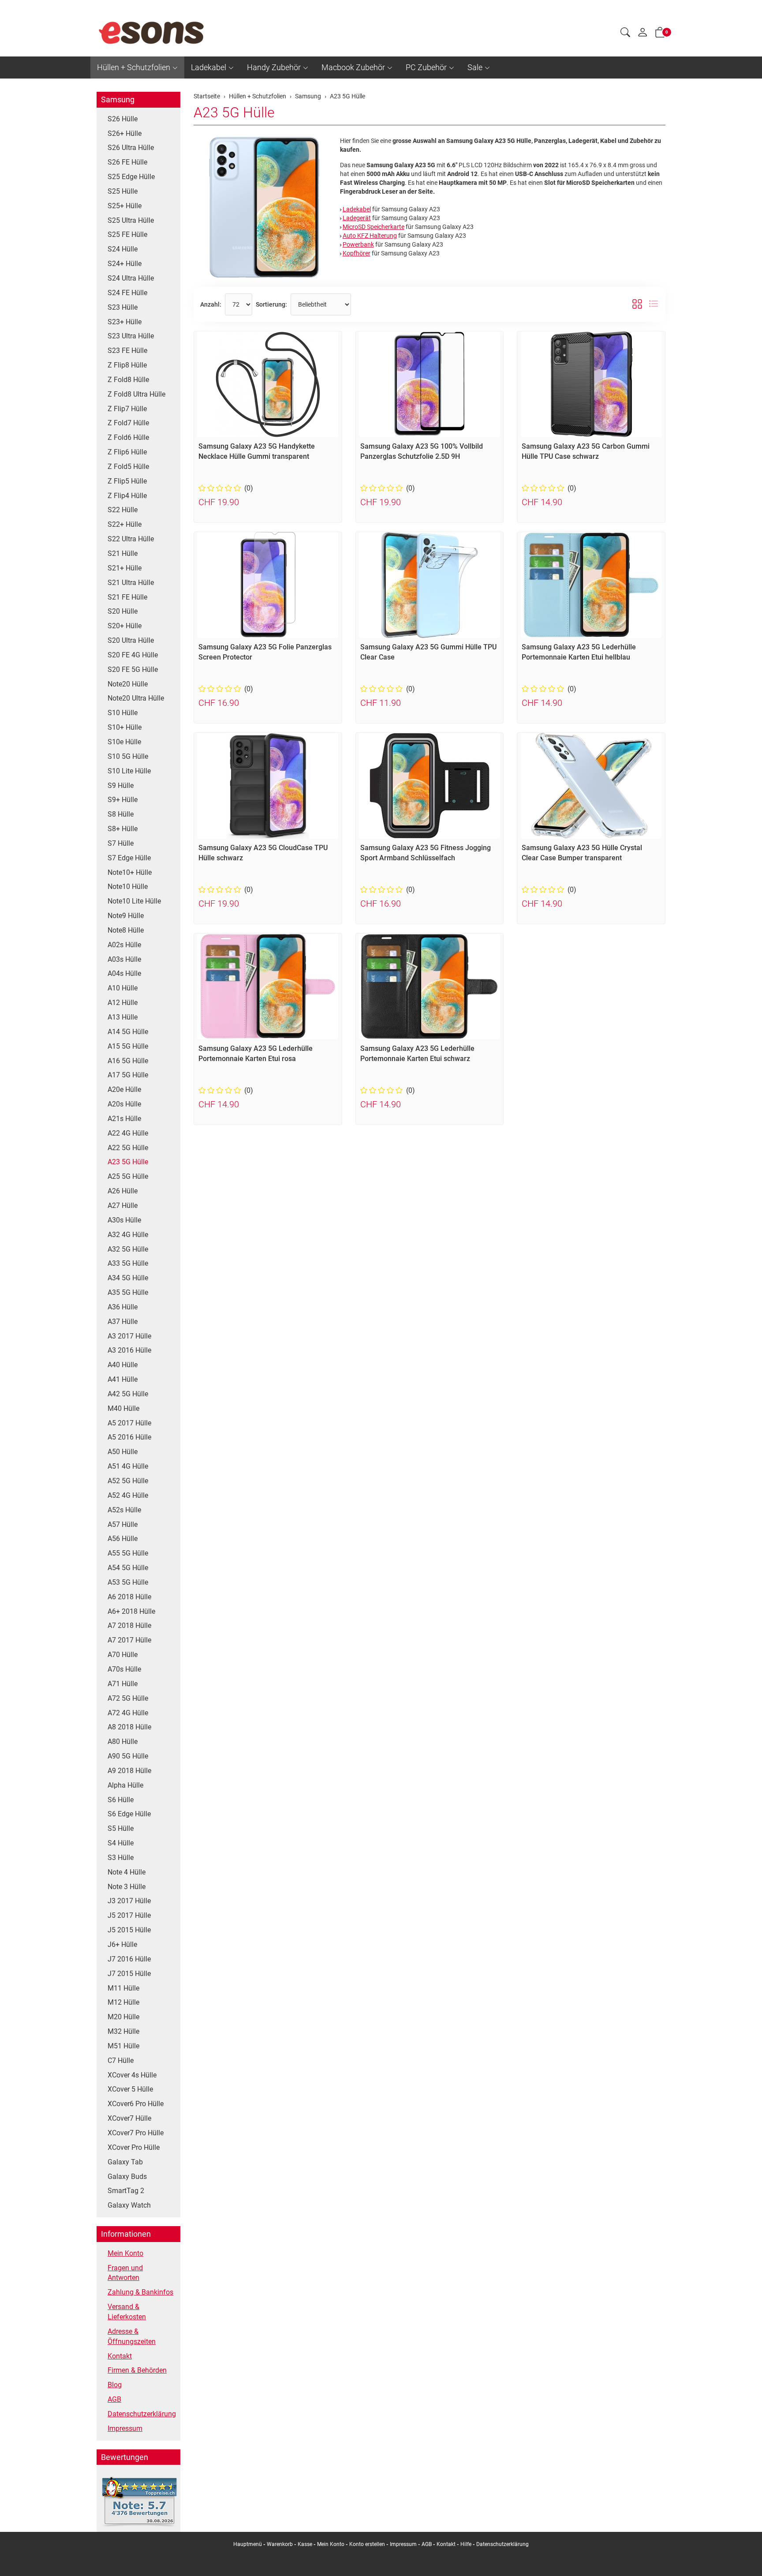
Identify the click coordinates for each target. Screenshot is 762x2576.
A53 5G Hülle (128, 1582)
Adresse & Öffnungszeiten (132, 2336)
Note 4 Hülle (127, 1872)
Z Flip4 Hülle (127, 496)
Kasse (305, 2544)
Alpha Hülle (125, 1785)
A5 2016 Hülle (129, 1437)
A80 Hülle (123, 1742)
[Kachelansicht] (637, 304)
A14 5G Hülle (128, 1032)
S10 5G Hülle (128, 756)
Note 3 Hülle (127, 1887)
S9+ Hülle (123, 800)
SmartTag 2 (126, 2191)
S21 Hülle (123, 553)
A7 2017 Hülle (129, 1640)
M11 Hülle (123, 1988)
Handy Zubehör (274, 67)
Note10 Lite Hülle (134, 901)
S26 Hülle (123, 119)
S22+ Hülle (125, 524)
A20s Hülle (124, 1104)
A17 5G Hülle (128, 1075)
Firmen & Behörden (137, 2370)
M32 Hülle (123, 2031)
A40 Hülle (123, 1365)
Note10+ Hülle (130, 872)
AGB (114, 2399)
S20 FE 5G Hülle (133, 669)
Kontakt (120, 2356)
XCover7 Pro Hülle (136, 2133)
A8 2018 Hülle (129, 1727)
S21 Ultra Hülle (131, 583)
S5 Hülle (121, 1828)
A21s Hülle (124, 1119)
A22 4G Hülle (128, 1133)
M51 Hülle (123, 2046)
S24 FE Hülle (127, 293)
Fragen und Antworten (125, 2273)
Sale (475, 67)
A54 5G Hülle (128, 1568)
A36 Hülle (123, 1307)
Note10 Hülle (128, 887)
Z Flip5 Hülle (127, 481)
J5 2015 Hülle (129, 1930)
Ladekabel (209, 67)
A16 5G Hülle (128, 1061)
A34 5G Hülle (128, 1278)
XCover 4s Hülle (132, 2075)
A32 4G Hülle (128, 1235)
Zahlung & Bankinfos (140, 2292)
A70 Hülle (123, 1655)
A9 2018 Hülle (129, 1771)
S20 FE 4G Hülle (133, 655)
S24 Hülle (123, 249)
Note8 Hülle (126, 930)
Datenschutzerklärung (142, 2414)
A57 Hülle (123, 1524)
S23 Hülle (123, 307)
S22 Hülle (123, 510)
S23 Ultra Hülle (131, 336)
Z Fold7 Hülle (128, 423)
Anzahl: (211, 304)
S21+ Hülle (125, 568)
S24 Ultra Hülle (131, 278)
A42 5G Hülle (128, 1394)
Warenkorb (280, 2544)
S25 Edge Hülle (131, 177)
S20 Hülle (123, 611)
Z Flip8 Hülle (127, 365)
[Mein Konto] (642, 34)
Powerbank (358, 244)
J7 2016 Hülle (129, 1959)
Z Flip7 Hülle (127, 409)
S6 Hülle (121, 1800)
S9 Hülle (121, 786)
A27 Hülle (123, 1206)
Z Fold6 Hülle (128, 437)
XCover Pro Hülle (134, 2147)
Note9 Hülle (126, 916)
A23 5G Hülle (234, 112)
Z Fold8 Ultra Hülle (136, 394)
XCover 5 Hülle (130, 2089)
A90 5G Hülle (128, 1756)
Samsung (118, 99)
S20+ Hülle (125, 626)
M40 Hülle (123, 1408)
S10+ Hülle (125, 727)
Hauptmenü (248, 2544)
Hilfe (466, 2544)
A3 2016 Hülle (129, 1350)
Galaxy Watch (129, 2205)
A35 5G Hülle (128, 1292)
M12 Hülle (123, 2002)
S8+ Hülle (123, 829)
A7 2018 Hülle (129, 1625)
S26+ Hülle (125, 133)
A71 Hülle (123, 1684)
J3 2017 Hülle (129, 1901)
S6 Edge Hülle (129, 1814)
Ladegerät (357, 218)
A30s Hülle (124, 1220)
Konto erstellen (367, 2544)
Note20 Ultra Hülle (136, 698)
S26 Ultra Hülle (131, 148)
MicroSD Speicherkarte (374, 227)
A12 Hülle (123, 1003)
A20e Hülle (124, 1089)
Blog (115, 2385)
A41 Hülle (123, 1379)
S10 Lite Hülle (129, 771)
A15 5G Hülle (128, 1046)
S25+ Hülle (125, 206)
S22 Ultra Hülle (131, 539)
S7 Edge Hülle (129, 858)
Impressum (125, 2428)
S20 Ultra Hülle (131, 640)
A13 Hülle (123, 1017)
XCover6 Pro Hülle (136, 2104)
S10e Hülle (124, 742)
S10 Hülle (123, 713)
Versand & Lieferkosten (127, 2312)
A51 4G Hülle (128, 1466)
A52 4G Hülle (128, 1495)
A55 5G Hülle (128, 1553)
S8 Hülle (121, 814)
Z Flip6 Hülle (127, 452)
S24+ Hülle (125, 264)
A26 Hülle (123, 1191)
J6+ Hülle (122, 1944)
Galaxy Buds (127, 2177)
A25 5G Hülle (128, 1176)
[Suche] (625, 34)
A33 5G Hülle (128, 1263)
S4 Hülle (121, 1843)
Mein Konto (125, 2253)
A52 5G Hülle (128, 1481)
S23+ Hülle (125, 322)
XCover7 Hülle (129, 2118)
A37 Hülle (123, 1322)
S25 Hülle (123, 191)
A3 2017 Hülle (129, 1336)
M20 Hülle (123, 2017)
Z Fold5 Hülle (128, 467)
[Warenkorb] (660, 34)
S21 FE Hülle (127, 597)
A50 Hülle (123, 1452)
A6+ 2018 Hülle (131, 1611)
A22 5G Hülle (128, 1148)
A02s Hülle (124, 945)
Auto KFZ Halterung (370, 236)
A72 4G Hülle (128, 1713)
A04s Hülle (124, 973)
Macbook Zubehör (353, 67)
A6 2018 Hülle (129, 1597)
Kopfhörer (357, 253)
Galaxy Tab (125, 2162)
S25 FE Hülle (127, 234)
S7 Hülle (121, 843)
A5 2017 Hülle (129, 1423)
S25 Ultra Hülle (131, 220)
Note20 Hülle (128, 684)
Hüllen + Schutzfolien (134, 67)
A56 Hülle (123, 1539)
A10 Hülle (123, 988)
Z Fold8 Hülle (128, 380)
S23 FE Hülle (127, 351)
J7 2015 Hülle (129, 1974)
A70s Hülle (124, 1669)
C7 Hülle (121, 2060)
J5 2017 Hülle (129, 1915)
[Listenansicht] (654, 304)
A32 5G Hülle (128, 1249)
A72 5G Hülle (128, 1698)
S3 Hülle (121, 1858)
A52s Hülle (124, 1510)
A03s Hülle (124, 959)
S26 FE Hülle (127, 162)
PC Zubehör (426, 67)
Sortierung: (271, 304)
